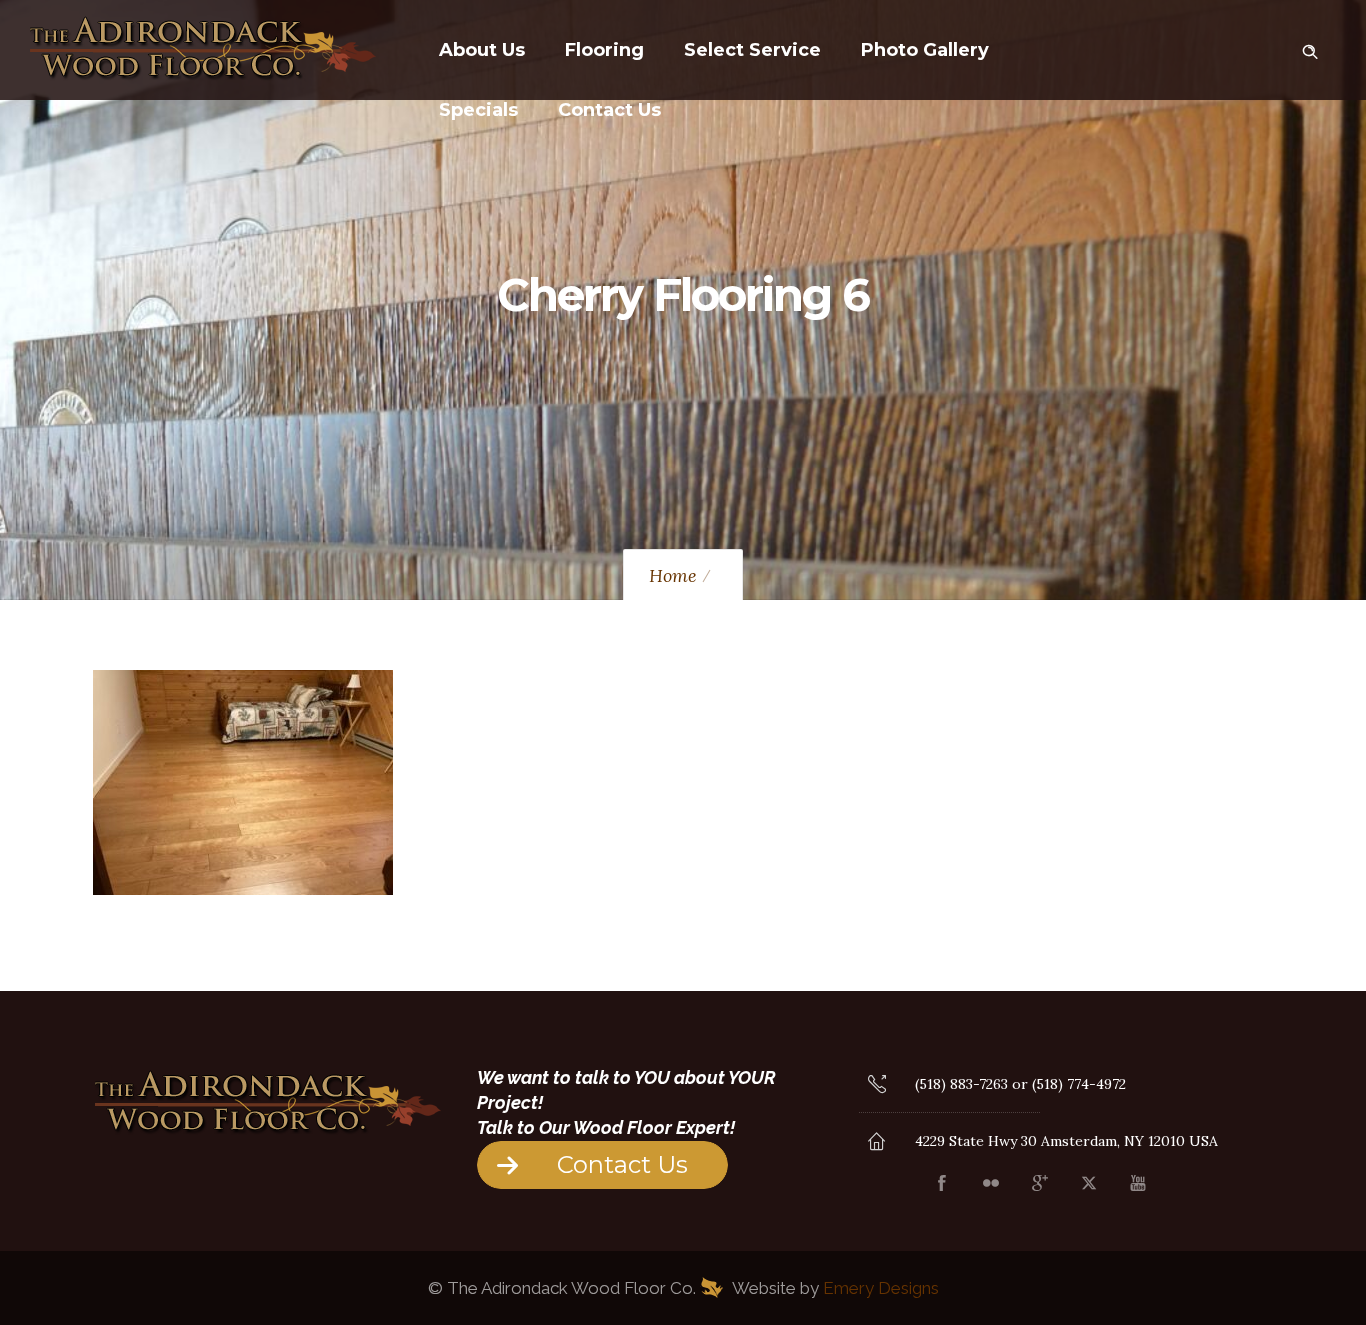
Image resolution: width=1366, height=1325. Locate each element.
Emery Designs (881, 1288)
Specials (478, 110)
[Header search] (1310, 48)
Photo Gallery (925, 50)
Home (673, 575)
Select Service (752, 50)
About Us (482, 50)
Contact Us (609, 110)
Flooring (604, 50)
